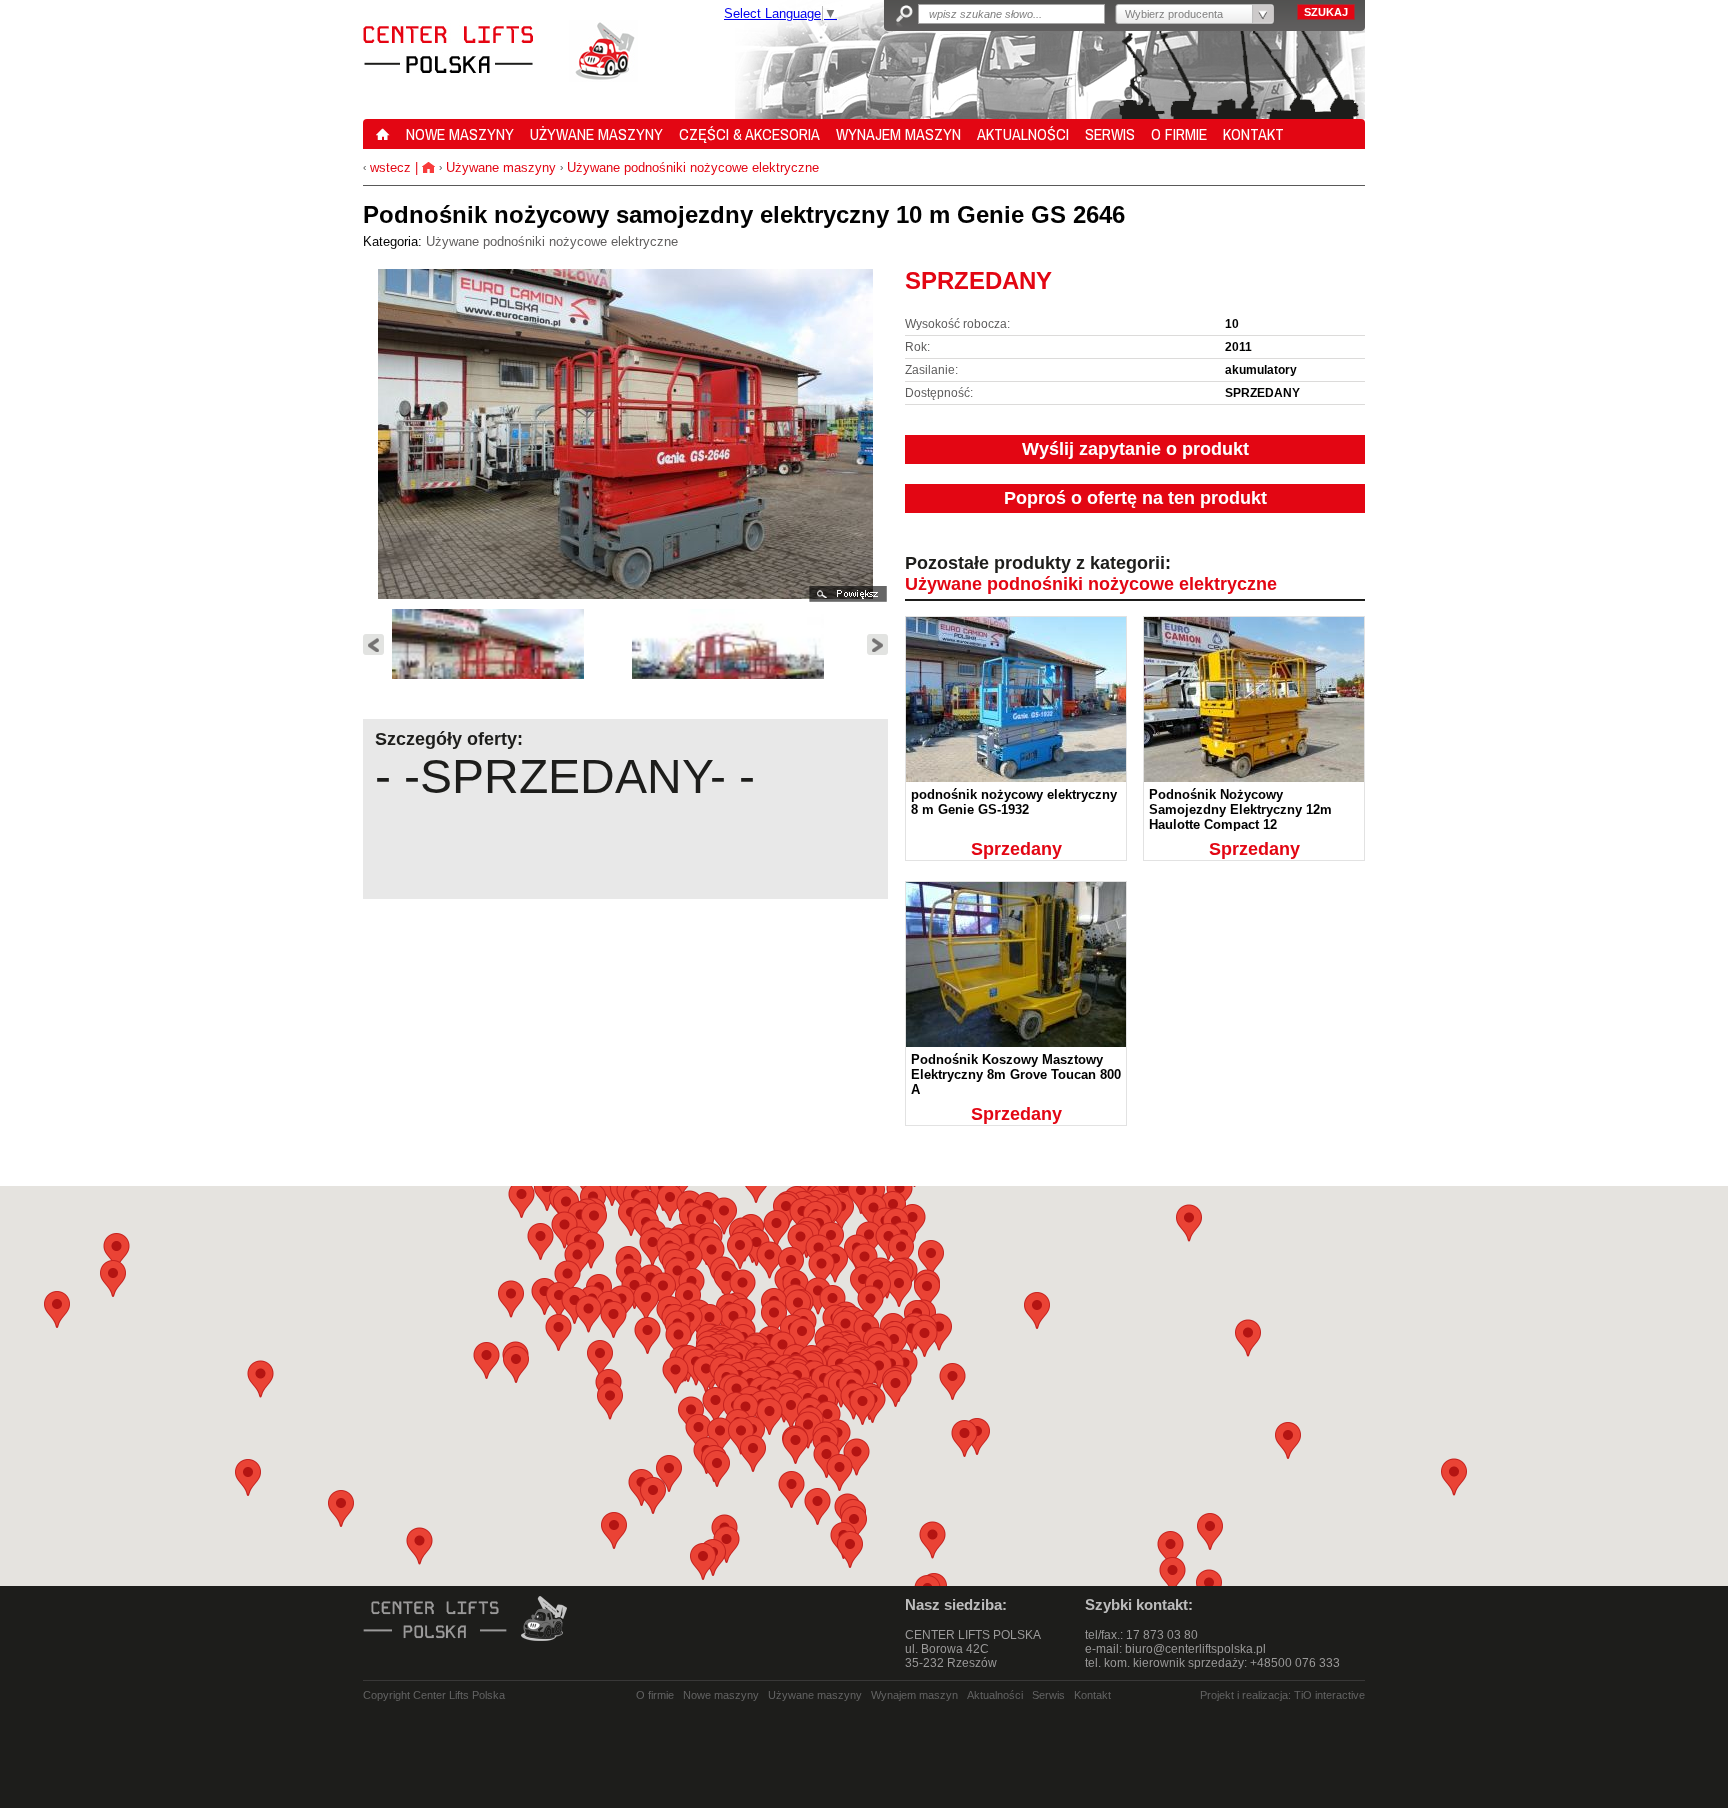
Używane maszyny (501, 167)
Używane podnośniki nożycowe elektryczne (693, 167)
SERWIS (1110, 134)
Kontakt (1092, 1695)
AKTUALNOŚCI (1023, 134)
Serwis (1048, 1695)
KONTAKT (1253, 134)
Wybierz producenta (1174, 14)
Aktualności (995, 1695)
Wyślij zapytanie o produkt (1135, 449)
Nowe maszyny (721, 1695)
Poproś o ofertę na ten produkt (1135, 498)
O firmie (655, 1695)
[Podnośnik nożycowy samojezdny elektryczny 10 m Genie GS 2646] (508, 673)
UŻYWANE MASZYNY (596, 134)
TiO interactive (1329, 1695)
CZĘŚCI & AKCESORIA (749, 134)
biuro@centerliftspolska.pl (1195, 1649)
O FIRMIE (1179, 134)
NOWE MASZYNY (460, 134)
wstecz (388, 167)
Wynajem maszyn (914, 1695)
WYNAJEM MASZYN (898, 134)
